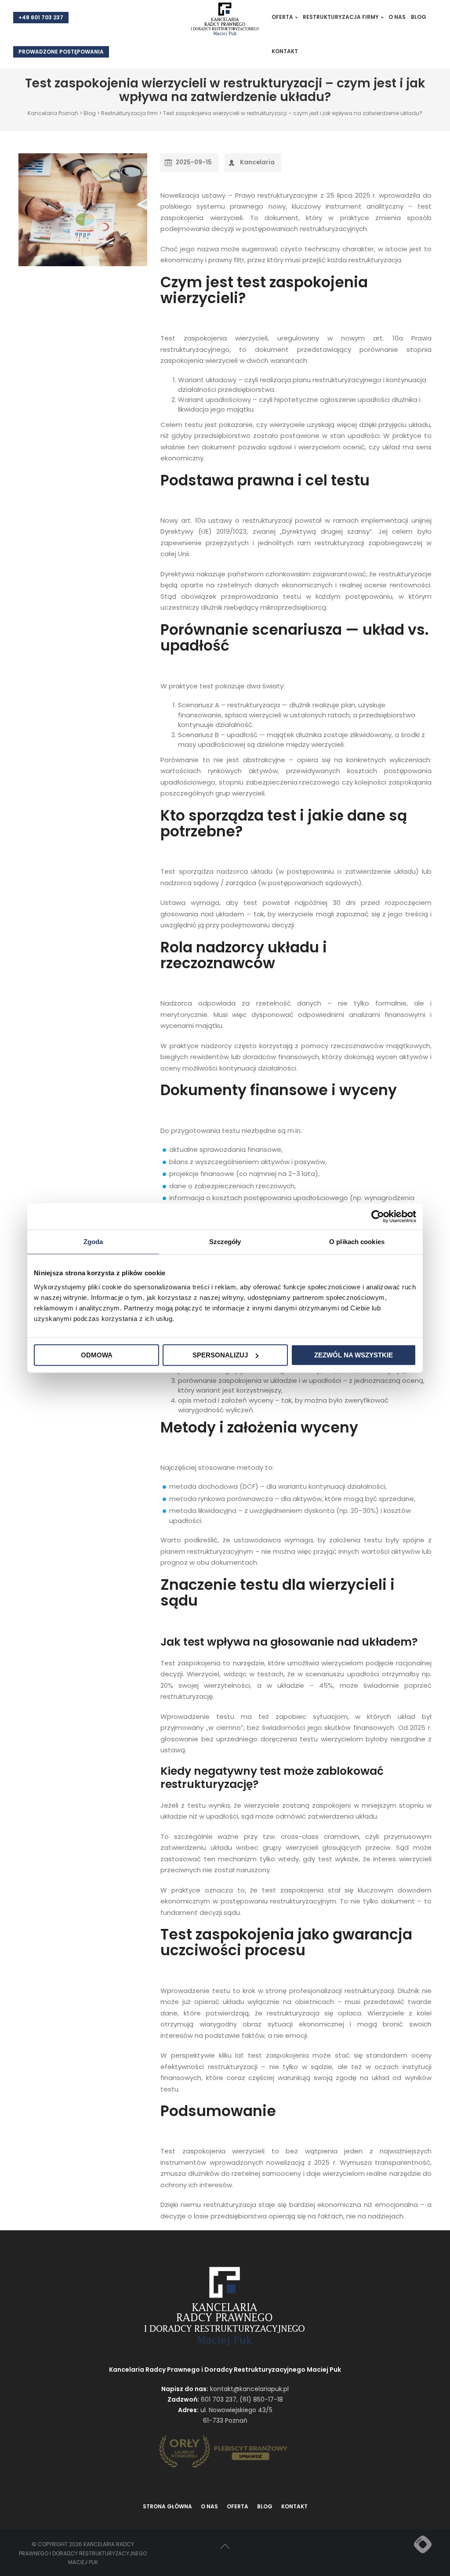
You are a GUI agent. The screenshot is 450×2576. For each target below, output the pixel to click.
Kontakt (285, 51)
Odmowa (97, 1355)
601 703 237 (219, 2399)
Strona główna (167, 2506)
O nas (397, 17)
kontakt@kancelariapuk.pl (249, 2389)
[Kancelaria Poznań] (225, 20)
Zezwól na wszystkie (354, 1355)
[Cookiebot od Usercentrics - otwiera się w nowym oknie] (378, 1216)
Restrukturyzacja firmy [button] (341, 17)
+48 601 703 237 (41, 17)
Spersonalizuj (220, 1355)
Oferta (238, 2506)
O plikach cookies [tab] (357, 1242)
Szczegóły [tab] (225, 1242)
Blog (419, 17)
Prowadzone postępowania (61, 52)
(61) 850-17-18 (261, 2399)
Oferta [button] (282, 17)
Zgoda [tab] (93, 1242)
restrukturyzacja (375, 260)
